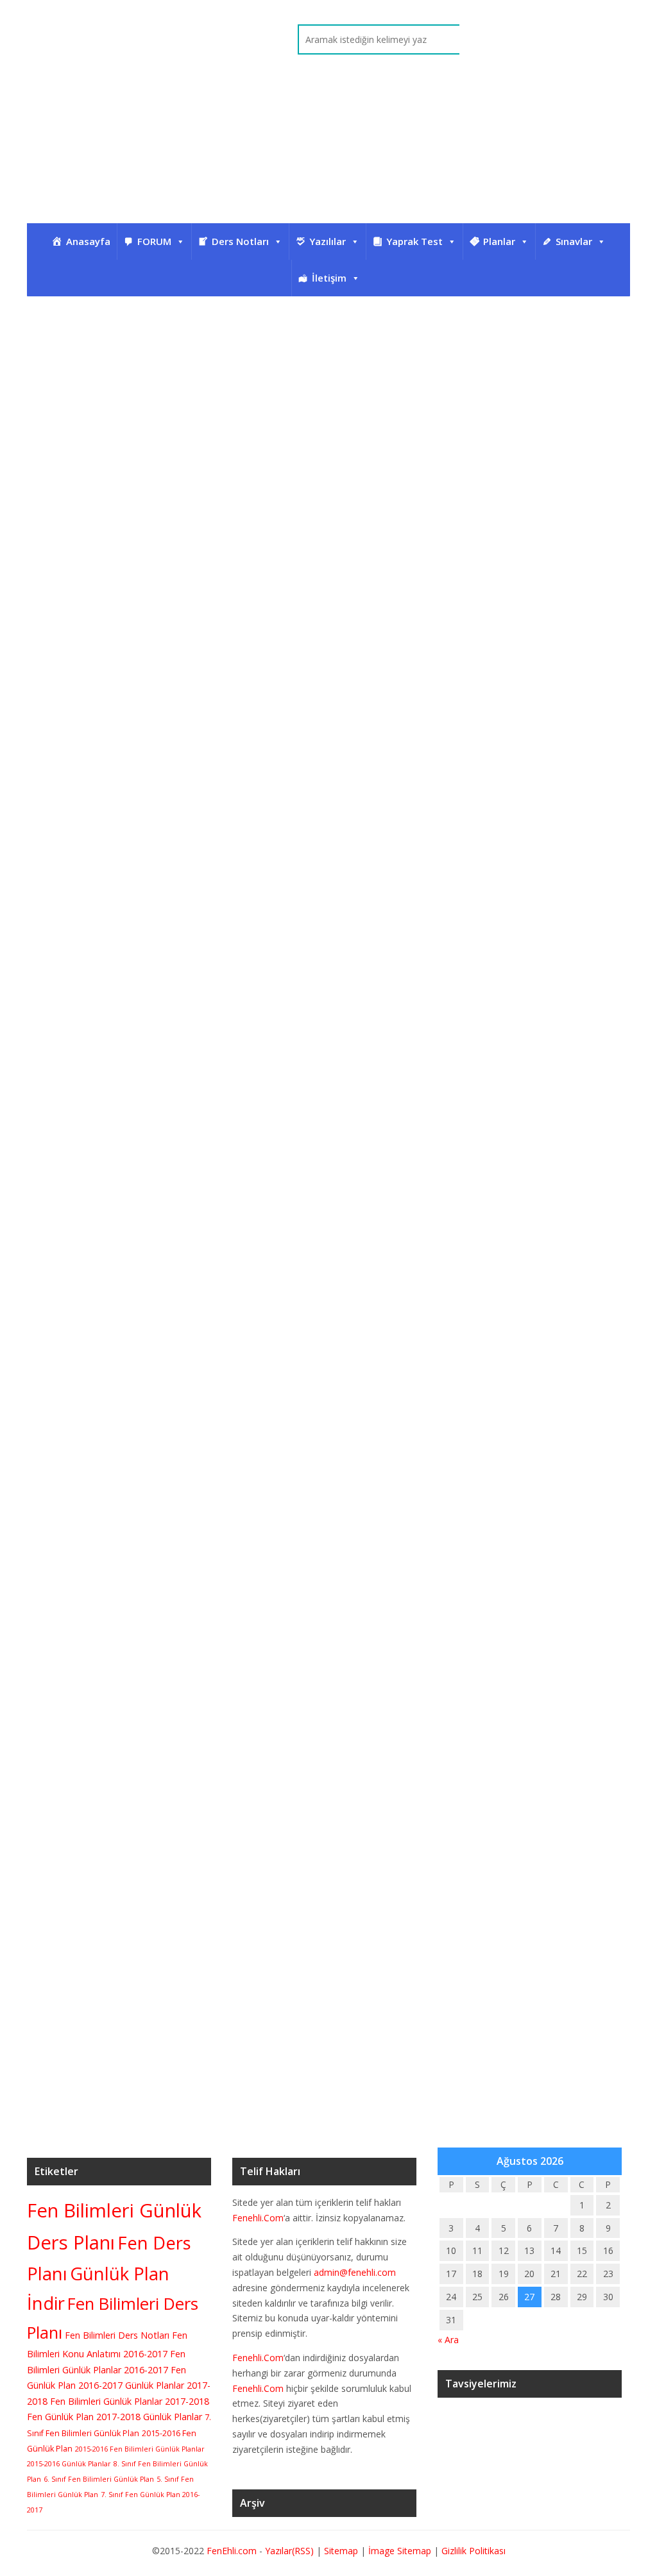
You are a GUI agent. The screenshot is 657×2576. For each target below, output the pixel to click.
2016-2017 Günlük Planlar (131, 2385)
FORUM (154, 241)
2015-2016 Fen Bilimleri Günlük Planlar (140, 2449)
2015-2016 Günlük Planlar (69, 2464)
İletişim (329, 278)
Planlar (499, 241)
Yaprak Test (414, 241)
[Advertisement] (328, 158)
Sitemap (341, 2551)
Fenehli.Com (258, 2218)
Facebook (581, 40)
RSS (615, 40)
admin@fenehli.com (355, 2272)
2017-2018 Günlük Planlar (149, 2417)
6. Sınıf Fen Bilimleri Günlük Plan (99, 2479)
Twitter (547, 40)
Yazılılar (328, 241)
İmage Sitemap (400, 2551)
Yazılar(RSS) (291, 2551)
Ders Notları (240, 241)
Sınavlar (574, 241)
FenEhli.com (232, 2551)
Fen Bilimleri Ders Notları (117, 2335)
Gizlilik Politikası (474, 2551)
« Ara (448, 2340)
